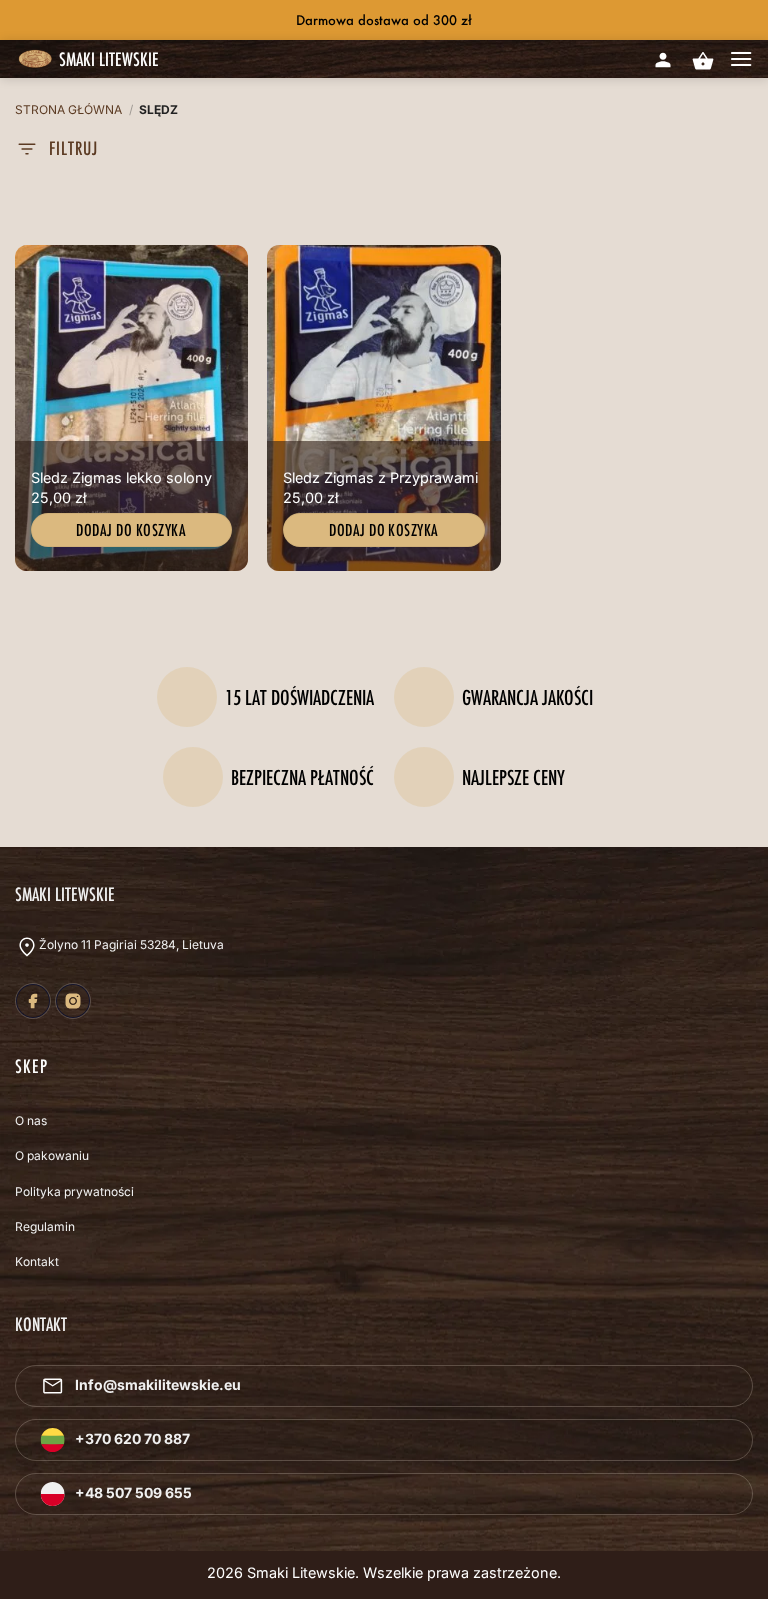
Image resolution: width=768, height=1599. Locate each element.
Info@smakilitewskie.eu (158, 1384)
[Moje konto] (663, 56)
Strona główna (68, 109)
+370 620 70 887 (132, 1438)
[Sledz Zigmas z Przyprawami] (383, 408)
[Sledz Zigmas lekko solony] (131, 408)
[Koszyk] (702, 61)
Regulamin (45, 1226)
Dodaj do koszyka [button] (131, 530)
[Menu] (741, 59)
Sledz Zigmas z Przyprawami (380, 477)
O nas (31, 1120)
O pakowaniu (52, 1155)
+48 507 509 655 (133, 1492)
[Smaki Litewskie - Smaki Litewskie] (35, 60)
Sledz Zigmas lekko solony (121, 477)
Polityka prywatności (74, 1191)
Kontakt (37, 1261)
